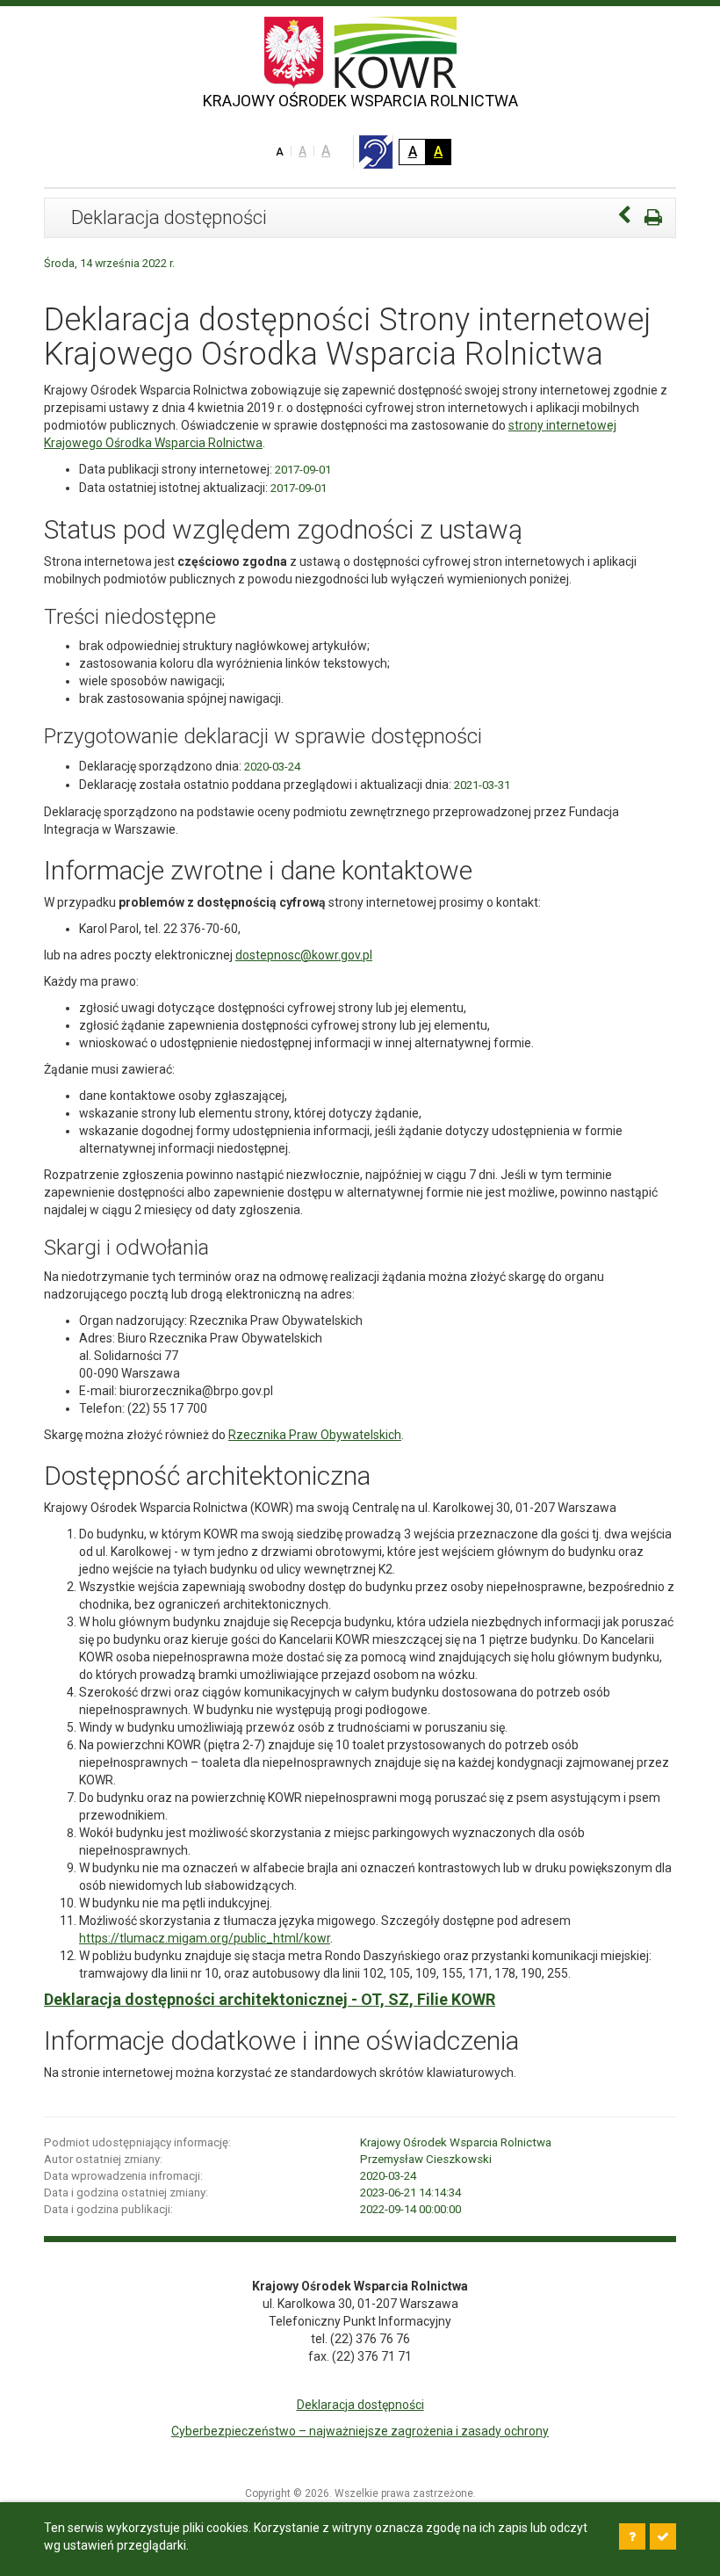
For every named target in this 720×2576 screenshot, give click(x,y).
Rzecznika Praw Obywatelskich (315, 1435)
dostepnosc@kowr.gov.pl (304, 955)
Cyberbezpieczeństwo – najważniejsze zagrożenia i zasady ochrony (360, 2431)
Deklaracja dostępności (360, 2405)
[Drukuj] (653, 217)
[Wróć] (624, 217)
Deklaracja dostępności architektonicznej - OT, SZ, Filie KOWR (270, 1999)
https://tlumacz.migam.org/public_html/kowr (205, 1938)
